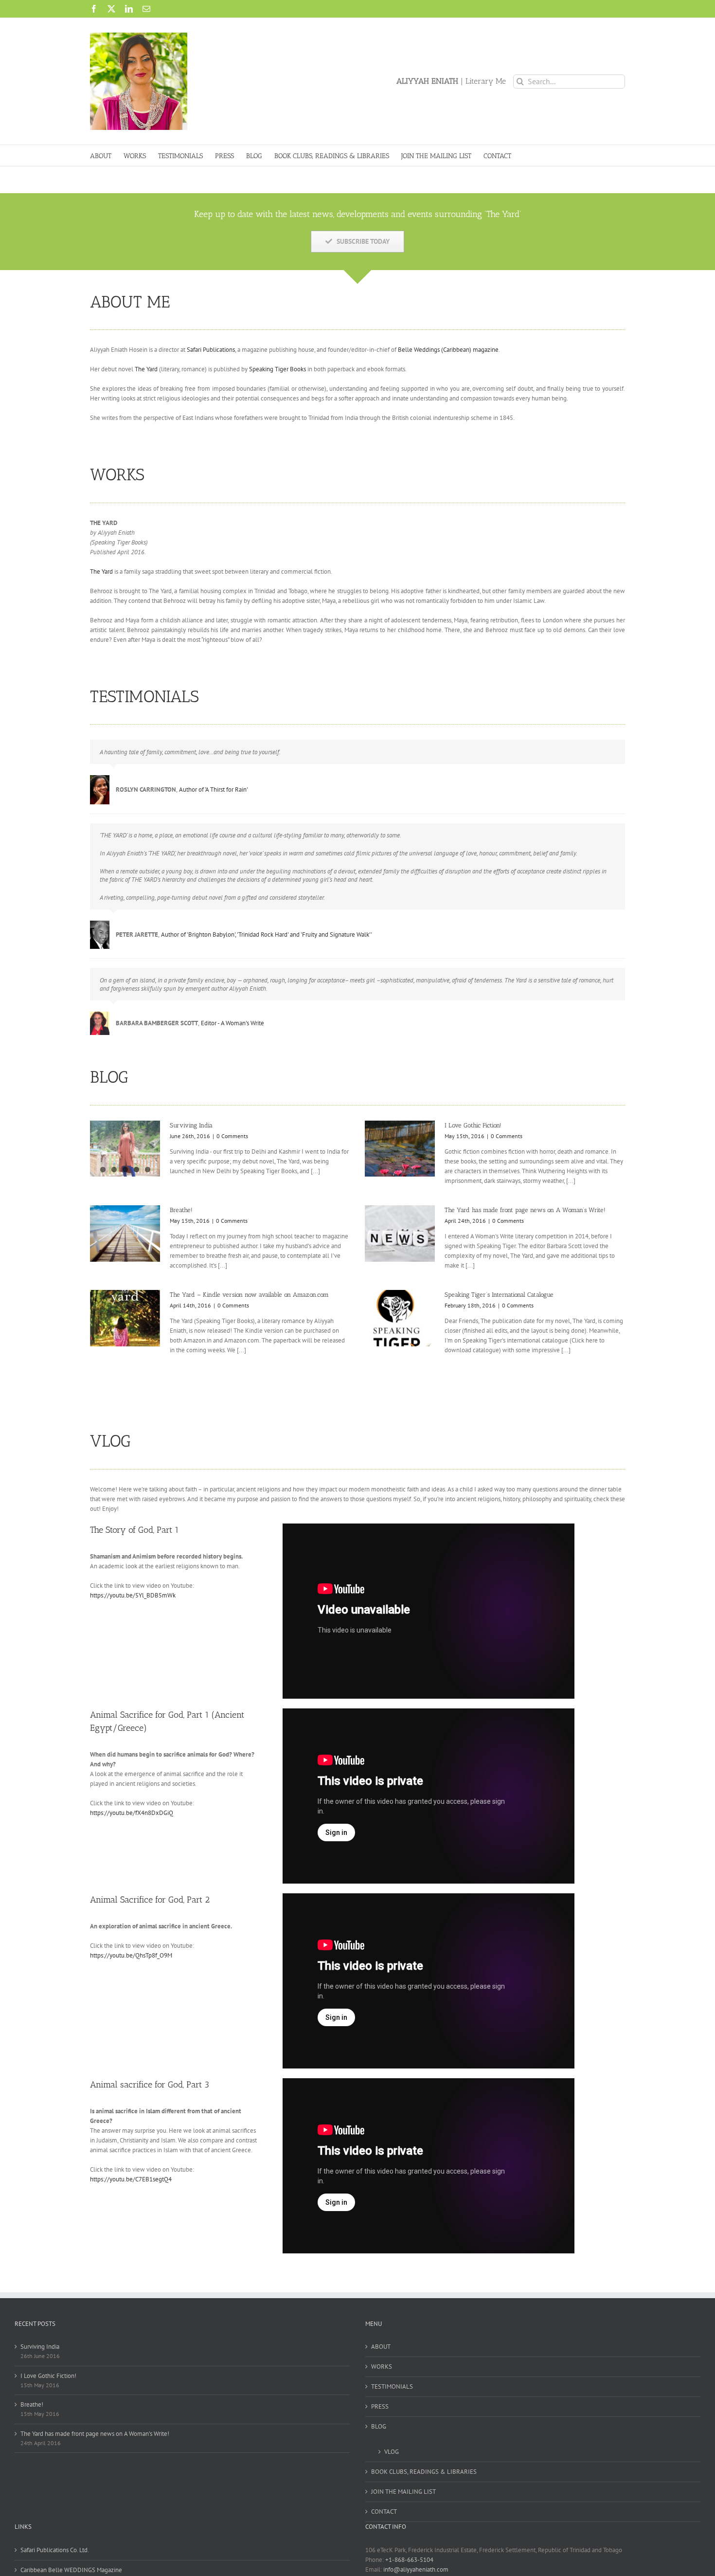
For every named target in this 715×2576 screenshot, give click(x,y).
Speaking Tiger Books (277, 369)
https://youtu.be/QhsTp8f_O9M (131, 1955)
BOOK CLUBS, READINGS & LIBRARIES (424, 2472)
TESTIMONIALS (392, 2386)
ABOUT (381, 2347)
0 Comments (232, 1136)
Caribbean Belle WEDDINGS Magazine (71, 2570)
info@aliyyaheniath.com (416, 2569)
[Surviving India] (125, 1149)
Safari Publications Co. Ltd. (55, 2550)
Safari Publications (211, 350)
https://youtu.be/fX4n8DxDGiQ (132, 1813)
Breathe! (181, 1210)
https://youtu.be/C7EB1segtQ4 (131, 2179)
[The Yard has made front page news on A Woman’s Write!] (400, 1234)
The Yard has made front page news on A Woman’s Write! (525, 1210)
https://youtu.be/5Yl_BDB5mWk (133, 1595)
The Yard (146, 369)
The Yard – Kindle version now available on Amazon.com (249, 1295)
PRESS (380, 2406)
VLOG (392, 2452)
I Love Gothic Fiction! (473, 1125)
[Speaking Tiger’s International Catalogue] (400, 1318)
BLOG (379, 2426)
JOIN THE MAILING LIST (403, 2492)
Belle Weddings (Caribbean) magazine (448, 350)
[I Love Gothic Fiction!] (400, 1149)
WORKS (382, 2367)
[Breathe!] (125, 1234)
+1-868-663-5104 (409, 2560)
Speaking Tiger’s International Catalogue (499, 1295)
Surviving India (191, 1125)
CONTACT (384, 2512)
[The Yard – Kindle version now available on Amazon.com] (125, 1318)
